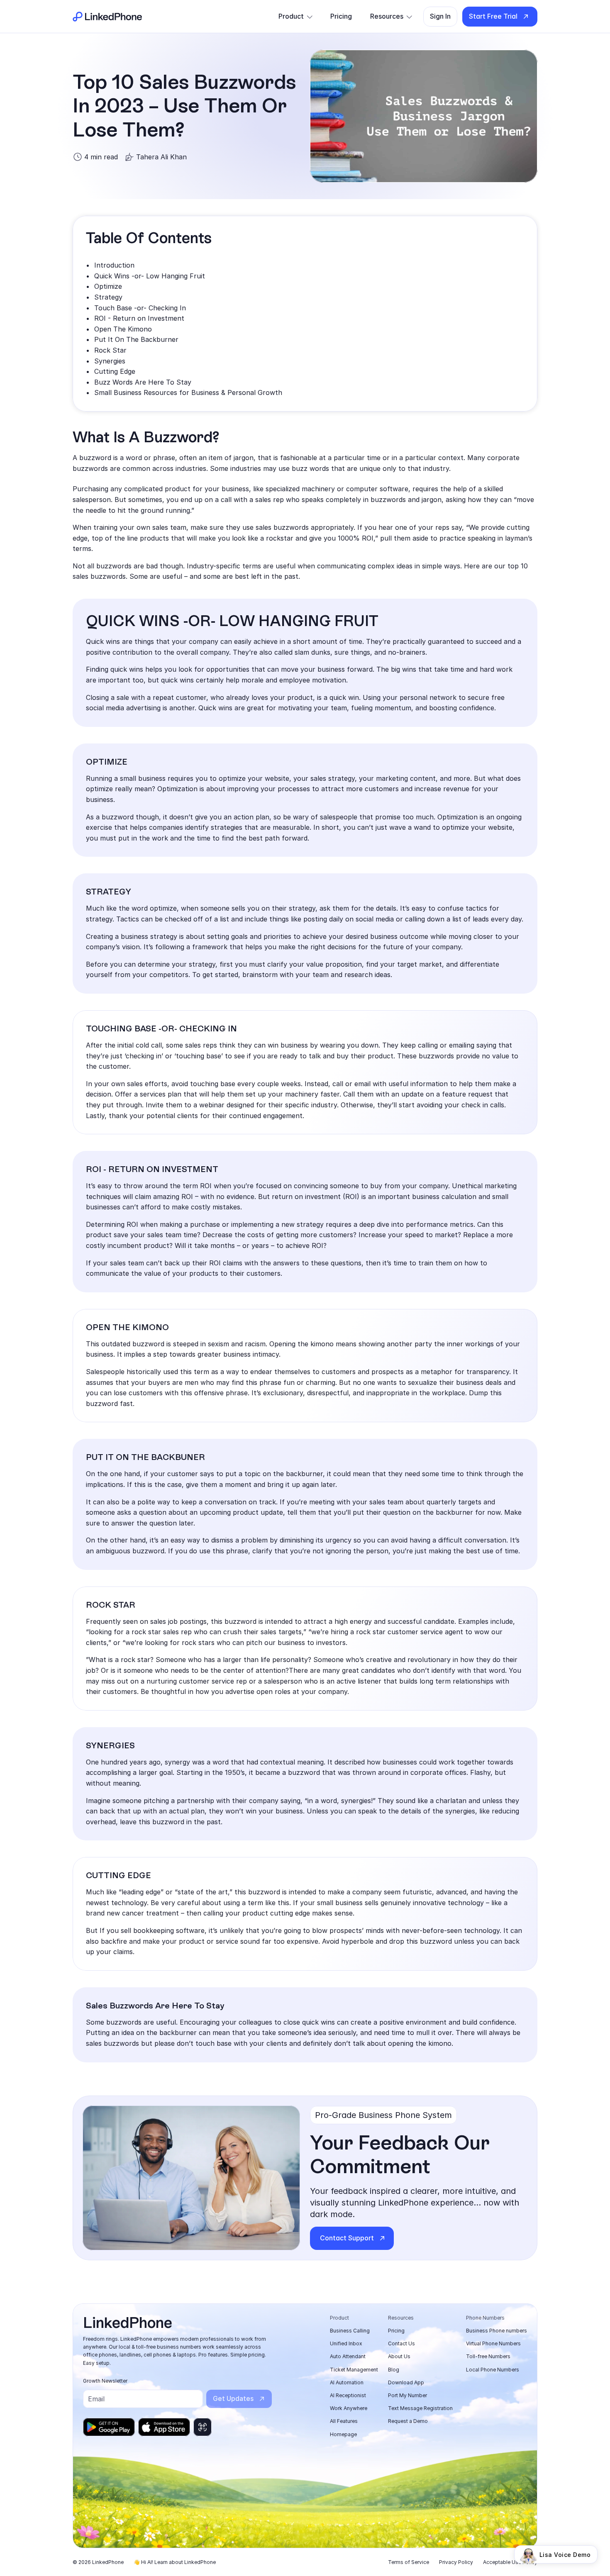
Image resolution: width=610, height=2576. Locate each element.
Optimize (108, 286)
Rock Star (110, 350)
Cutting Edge (115, 371)
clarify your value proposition (315, 964)
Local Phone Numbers (493, 2370)
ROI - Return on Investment (139, 318)
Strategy (108, 297)
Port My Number (407, 2395)
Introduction (114, 265)
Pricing (396, 2331)
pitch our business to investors (296, 1643)
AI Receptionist (348, 2395)
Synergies (110, 361)
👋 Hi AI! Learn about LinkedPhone (175, 2562)
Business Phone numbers (497, 2331)
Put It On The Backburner (136, 339)
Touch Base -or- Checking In (140, 308)
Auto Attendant (348, 2356)
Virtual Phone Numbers (493, 2343)
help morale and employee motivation (286, 680)
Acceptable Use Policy (510, 2562)
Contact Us (401, 2343)
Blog (394, 2370)
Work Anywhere (349, 2408)
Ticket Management (354, 2370)
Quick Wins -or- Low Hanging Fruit (150, 276)
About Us (399, 2356)
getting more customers (315, 1235)
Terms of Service (409, 2562)
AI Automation (347, 2382)
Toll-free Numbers (488, 2356)
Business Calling (350, 2331)
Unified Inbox (346, 2343)
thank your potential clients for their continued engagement (206, 1116)
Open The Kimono (123, 329)
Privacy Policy (456, 2562)
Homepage (343, 2434)
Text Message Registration (420, 2408)
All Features (344, 2421)
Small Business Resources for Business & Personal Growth (188, 392)
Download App (406, 2382)
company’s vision (113, 947)
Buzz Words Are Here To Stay (143, 382)
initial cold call (140, 1045)
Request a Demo (408, 2421)
